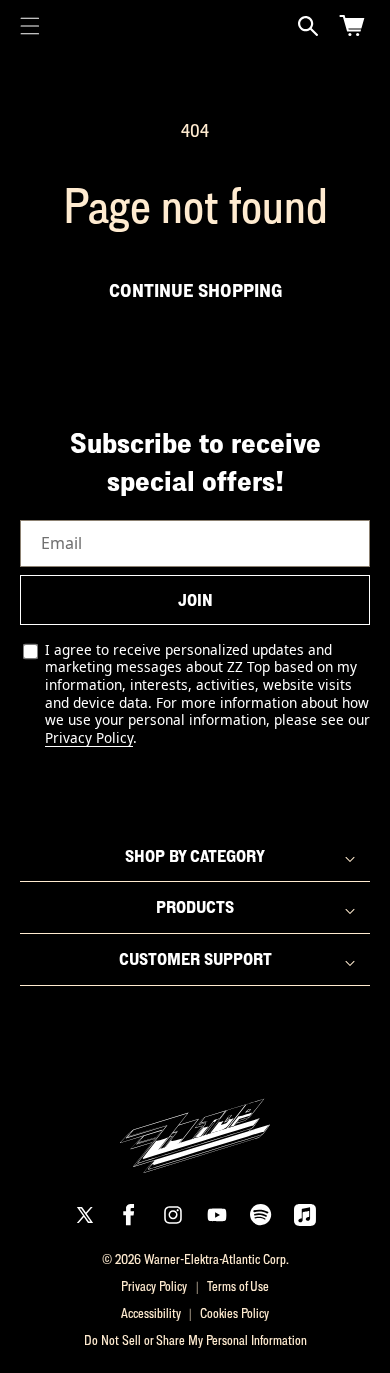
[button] (30, 26)
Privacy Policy (89, 737)
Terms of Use (238, 1286)
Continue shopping (195, 290)
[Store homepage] (195, 1124)
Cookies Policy (234, 1313)
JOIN (195, 600)
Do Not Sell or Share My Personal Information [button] (195, 1340)
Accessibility (151, 1313)
